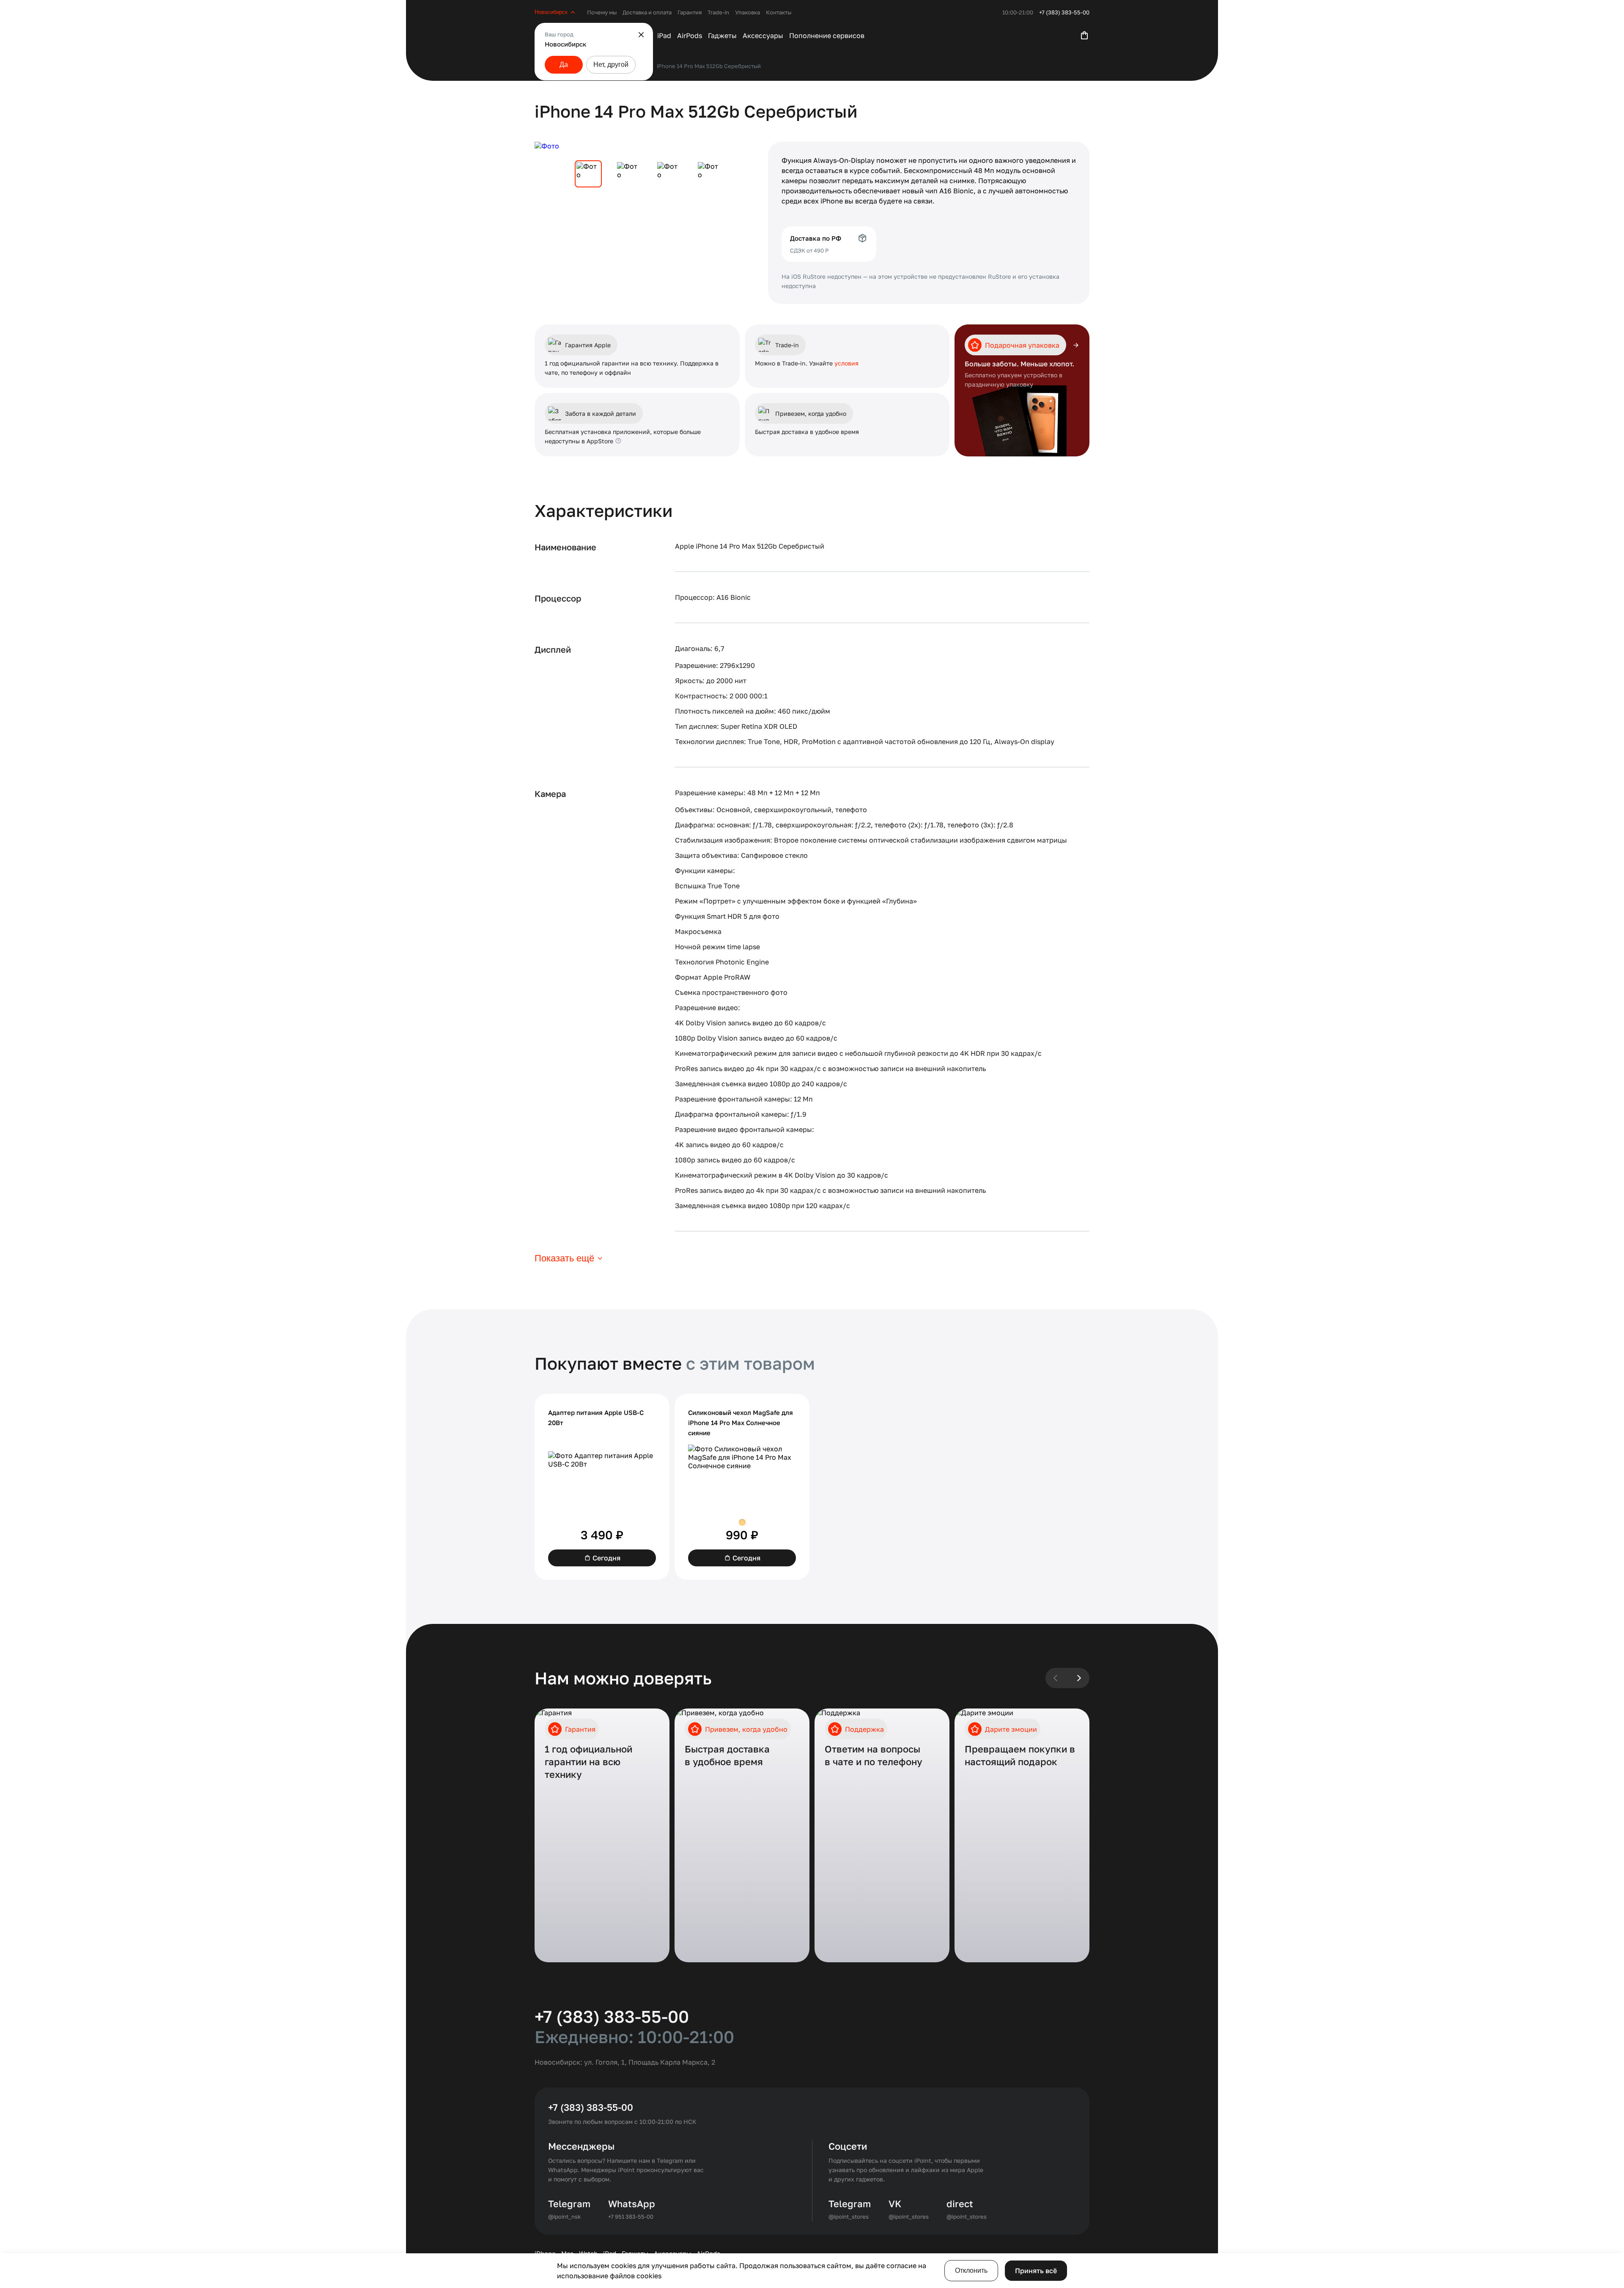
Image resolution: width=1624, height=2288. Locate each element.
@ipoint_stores (849, 2217)
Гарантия (690, 12)
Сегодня (606, 1558)
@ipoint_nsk (564, 2217)
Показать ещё (564, 1258)
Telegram (569, 2204)
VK (895, 2204)
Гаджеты (722, 36)
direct (960, 2204)
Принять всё (1036, 2271)
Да (564, 65)
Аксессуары (763, 36)
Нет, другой (611, 65)
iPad (664, 36)
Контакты (779, 12)
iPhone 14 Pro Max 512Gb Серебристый (709, 66)
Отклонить (971, 2270)
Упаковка (748, 12)
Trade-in (718, 12)
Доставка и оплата (647, 12)
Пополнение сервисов (827, 36)
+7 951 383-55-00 (631, 2217)
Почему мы (602, 12)
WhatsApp (632, 2204)
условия (846, 363)
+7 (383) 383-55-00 (1064, 12)
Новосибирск (551, 12)
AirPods (690, 36)
